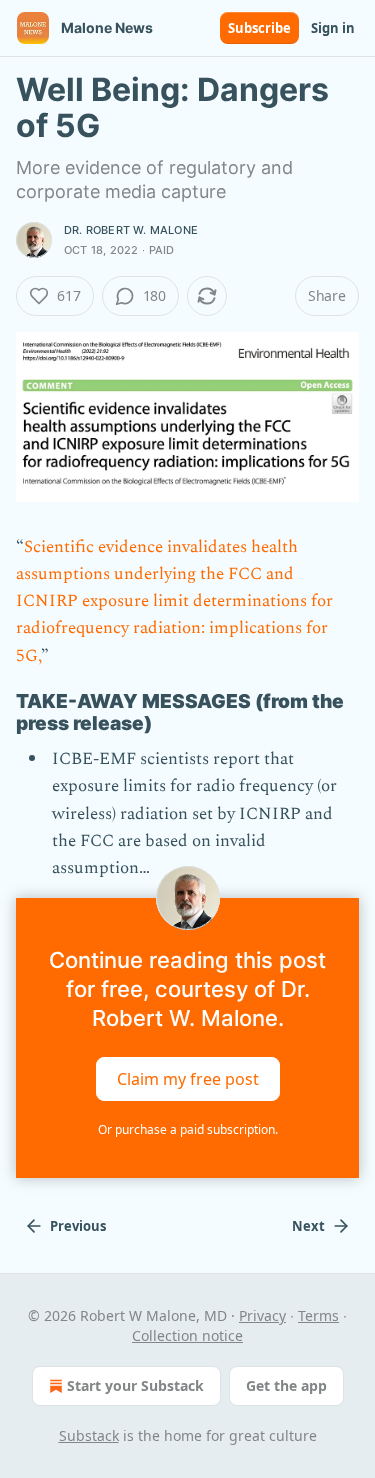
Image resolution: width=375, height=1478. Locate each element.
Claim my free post (188, 1079)
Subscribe (259, 28)
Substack (89, 1435)
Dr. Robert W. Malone (131, 230)
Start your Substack (135, 1385)
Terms (318, 1315)
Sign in (333, 28)
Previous (78, 1226)
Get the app (286, 1385)
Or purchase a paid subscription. (188, 1129)
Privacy (262, 1315)
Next (308, 1226)
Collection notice (187, 1335)
